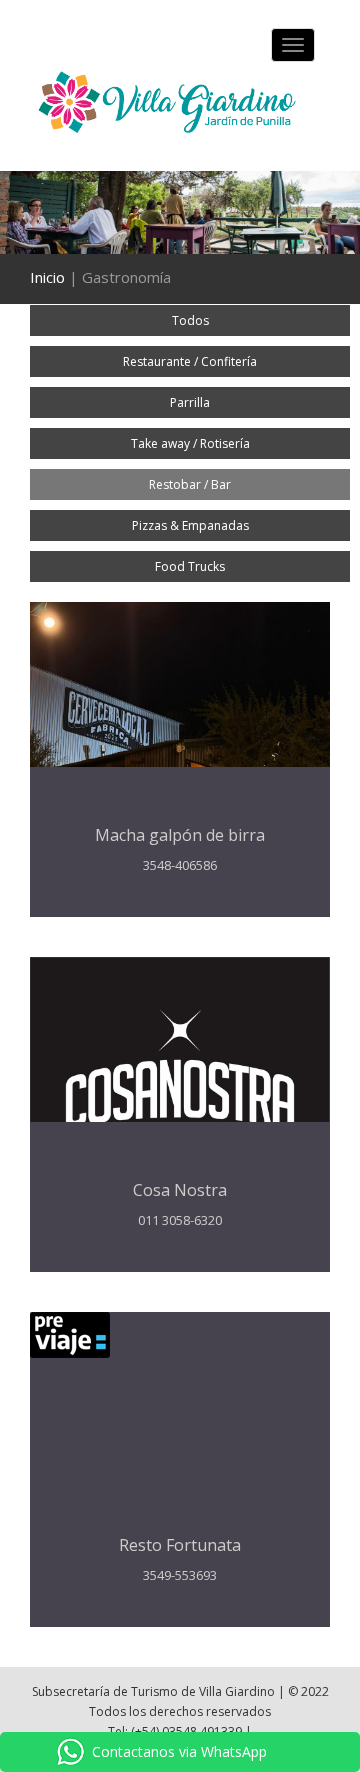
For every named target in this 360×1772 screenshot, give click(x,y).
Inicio (47, 277)
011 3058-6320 (180, 1220)
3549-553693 (180, 1575)
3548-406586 (180, 865)
